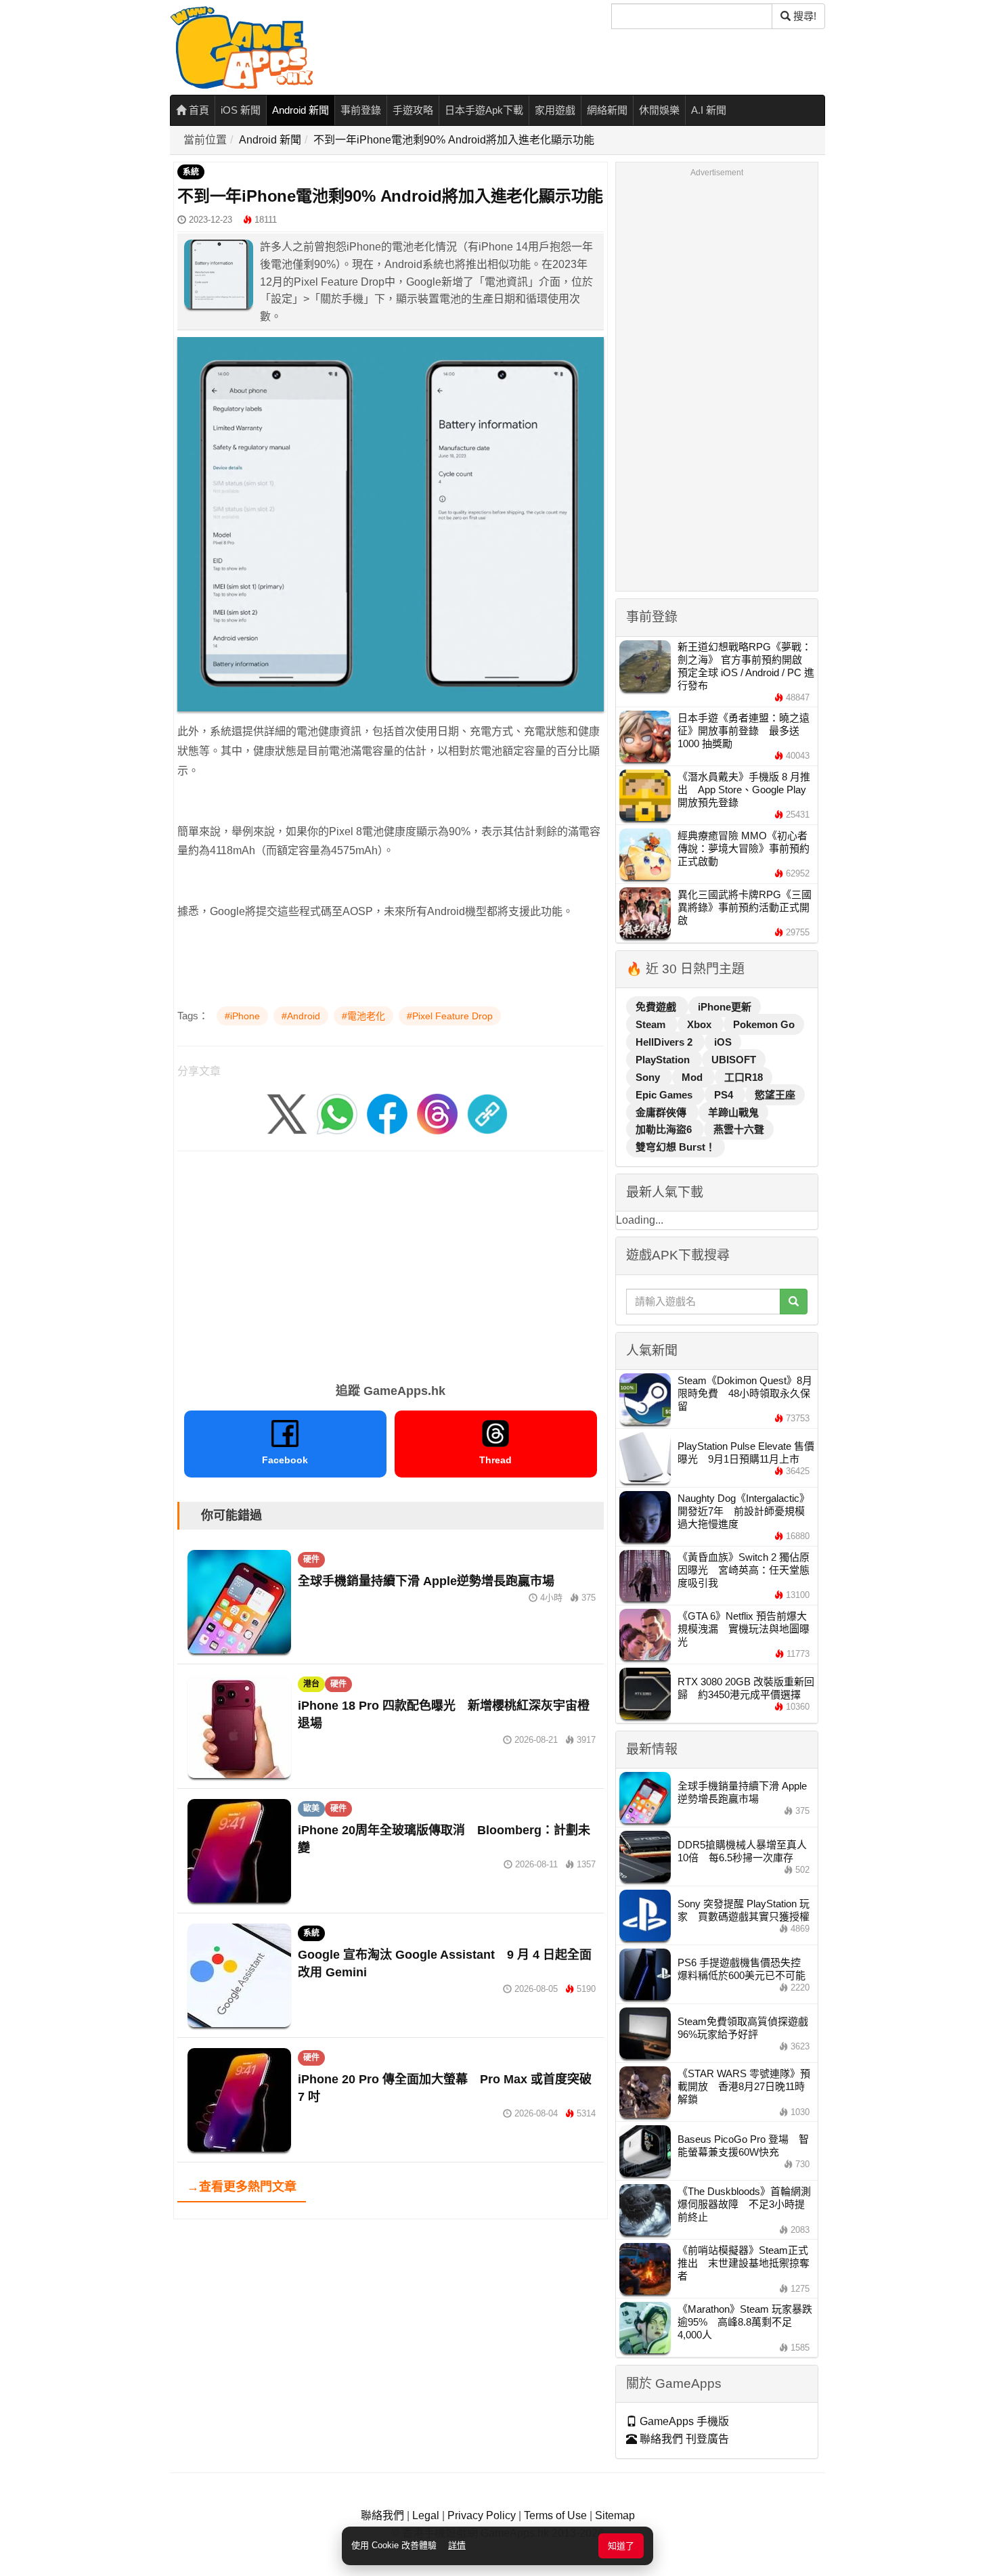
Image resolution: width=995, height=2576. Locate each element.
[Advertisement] (391, 1262)
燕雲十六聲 (739, 1129)
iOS (723, 1042)
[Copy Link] (487, 1114)
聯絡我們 (382, 2515)
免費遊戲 (657, 1007)
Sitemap (615, 2515)
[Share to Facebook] (387, 1114)
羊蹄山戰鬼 (733, 1112)
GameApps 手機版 (683, 2421)
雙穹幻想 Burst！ (676, 1147)
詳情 (457, 2545)
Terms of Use (555, 2515)
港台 (311, 1684)
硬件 (311, 1559)
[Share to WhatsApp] (337, 1114)
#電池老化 (363, 1016)
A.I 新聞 (709, 110)
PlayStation (664, 1060)
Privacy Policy (482, 2515)
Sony (649, 1077)
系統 (191, 172)
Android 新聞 (301, 110)
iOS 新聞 (241, 110)
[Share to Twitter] (287, 1114)
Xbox (701, 1024)
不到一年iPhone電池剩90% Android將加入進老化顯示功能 (454, 140)
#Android (301, 1016)
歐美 (311, 1808)
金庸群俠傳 (662, 1112)
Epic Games (665, 1095)
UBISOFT (734, 1060)
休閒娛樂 (659, 110)
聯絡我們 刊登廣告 (683, 2439)
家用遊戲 (555, 110)
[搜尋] (794, 1302)
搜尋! (803, 16)
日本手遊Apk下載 (484, 110)
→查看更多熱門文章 (242, 2187)
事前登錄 (361, 110)
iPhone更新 (725, 1007)
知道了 (621, 2546)
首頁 (198, 110)
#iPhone (242, 1016)
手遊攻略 (413, 110)
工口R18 (744, 1077)
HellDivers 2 (665, 1042)
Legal (426, 2515)
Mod (693, 1077)
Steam (652, 1024)
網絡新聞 (607, 110)
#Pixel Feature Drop (450, 1016)
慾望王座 (775, 1095)
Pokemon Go (764, 1024)
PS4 (725, 1095)
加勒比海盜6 (665, 1129)
